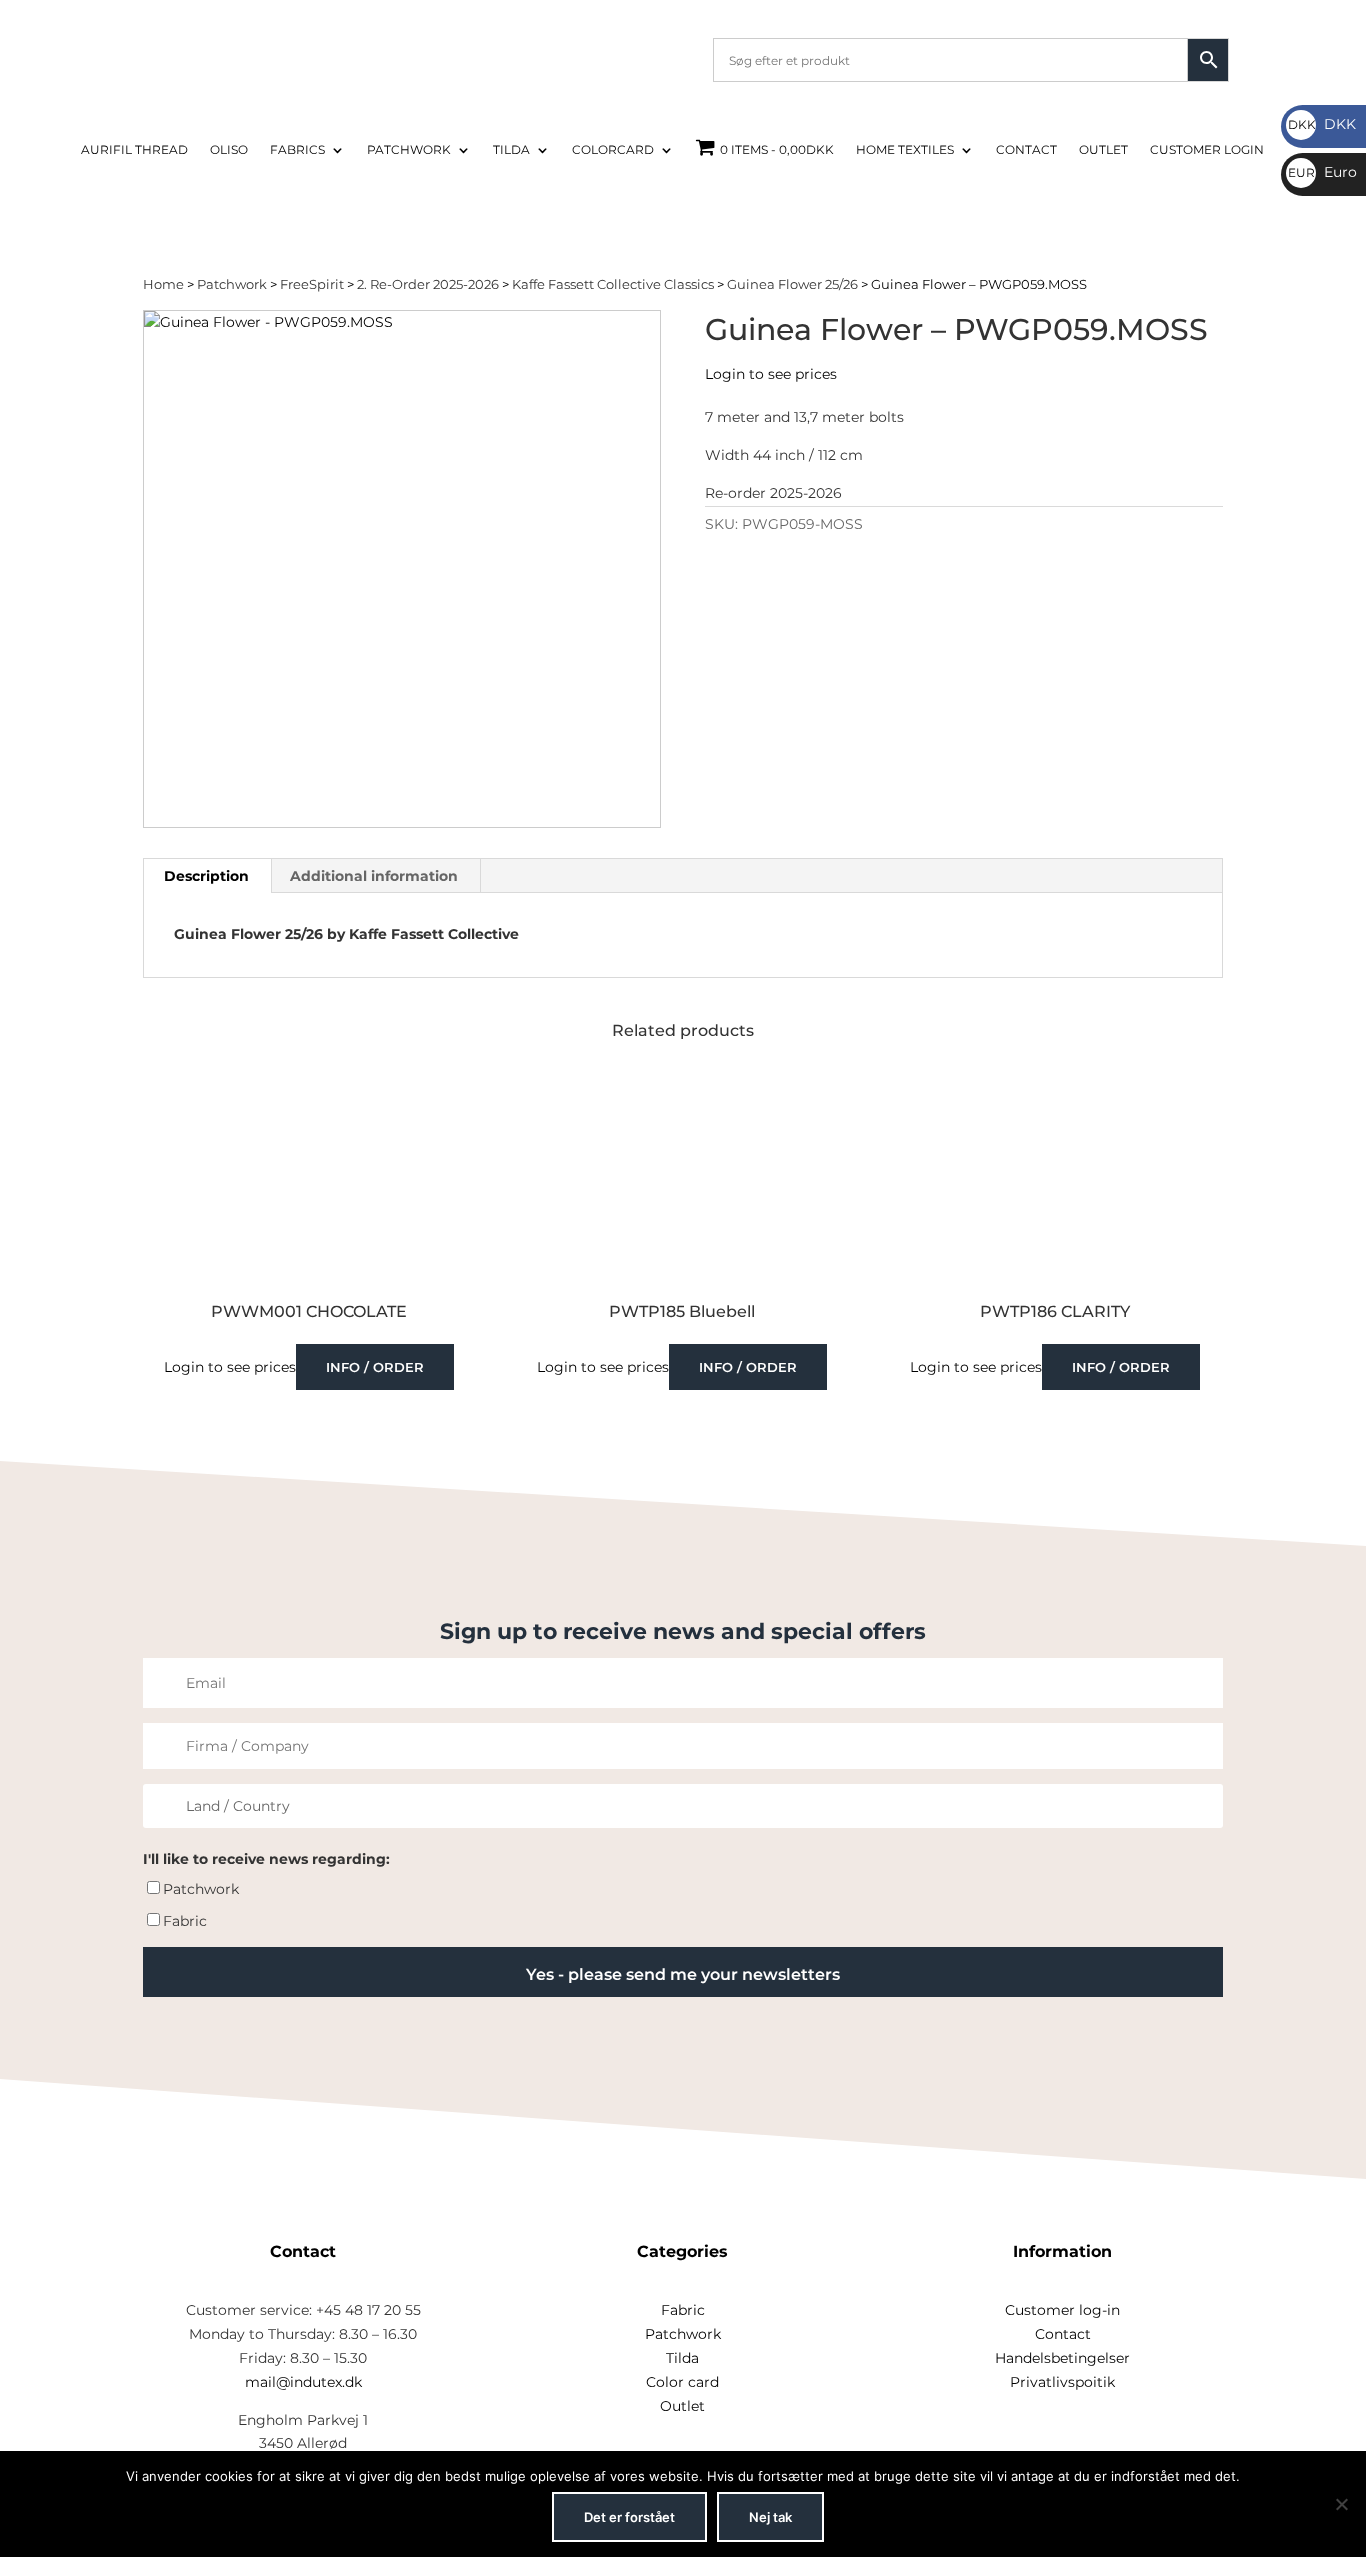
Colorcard (613, 150)
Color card (682, 2382)
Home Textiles (905, 150)
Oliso (229, 150)
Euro (1322, 172)
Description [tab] (206, 876)
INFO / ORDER (375, 1367)
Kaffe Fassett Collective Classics (613, 284)
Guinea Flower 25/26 (792, 284)
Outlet (1103, 150)
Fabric (185, 1921)
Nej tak (770, 2517)
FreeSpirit (312, 284)
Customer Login (1207, 150)
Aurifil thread (134, 150)
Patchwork (409, 150)
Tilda (511, 150)
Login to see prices (771, 374)
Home (163, 284)
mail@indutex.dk (303, 2382)
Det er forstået (629, 2517)
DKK (1322, 124)
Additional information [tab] (374, 876)
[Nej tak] (1341, 2504)
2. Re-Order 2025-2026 (428, 284)
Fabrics (297, 150)
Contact (1026, 150)
